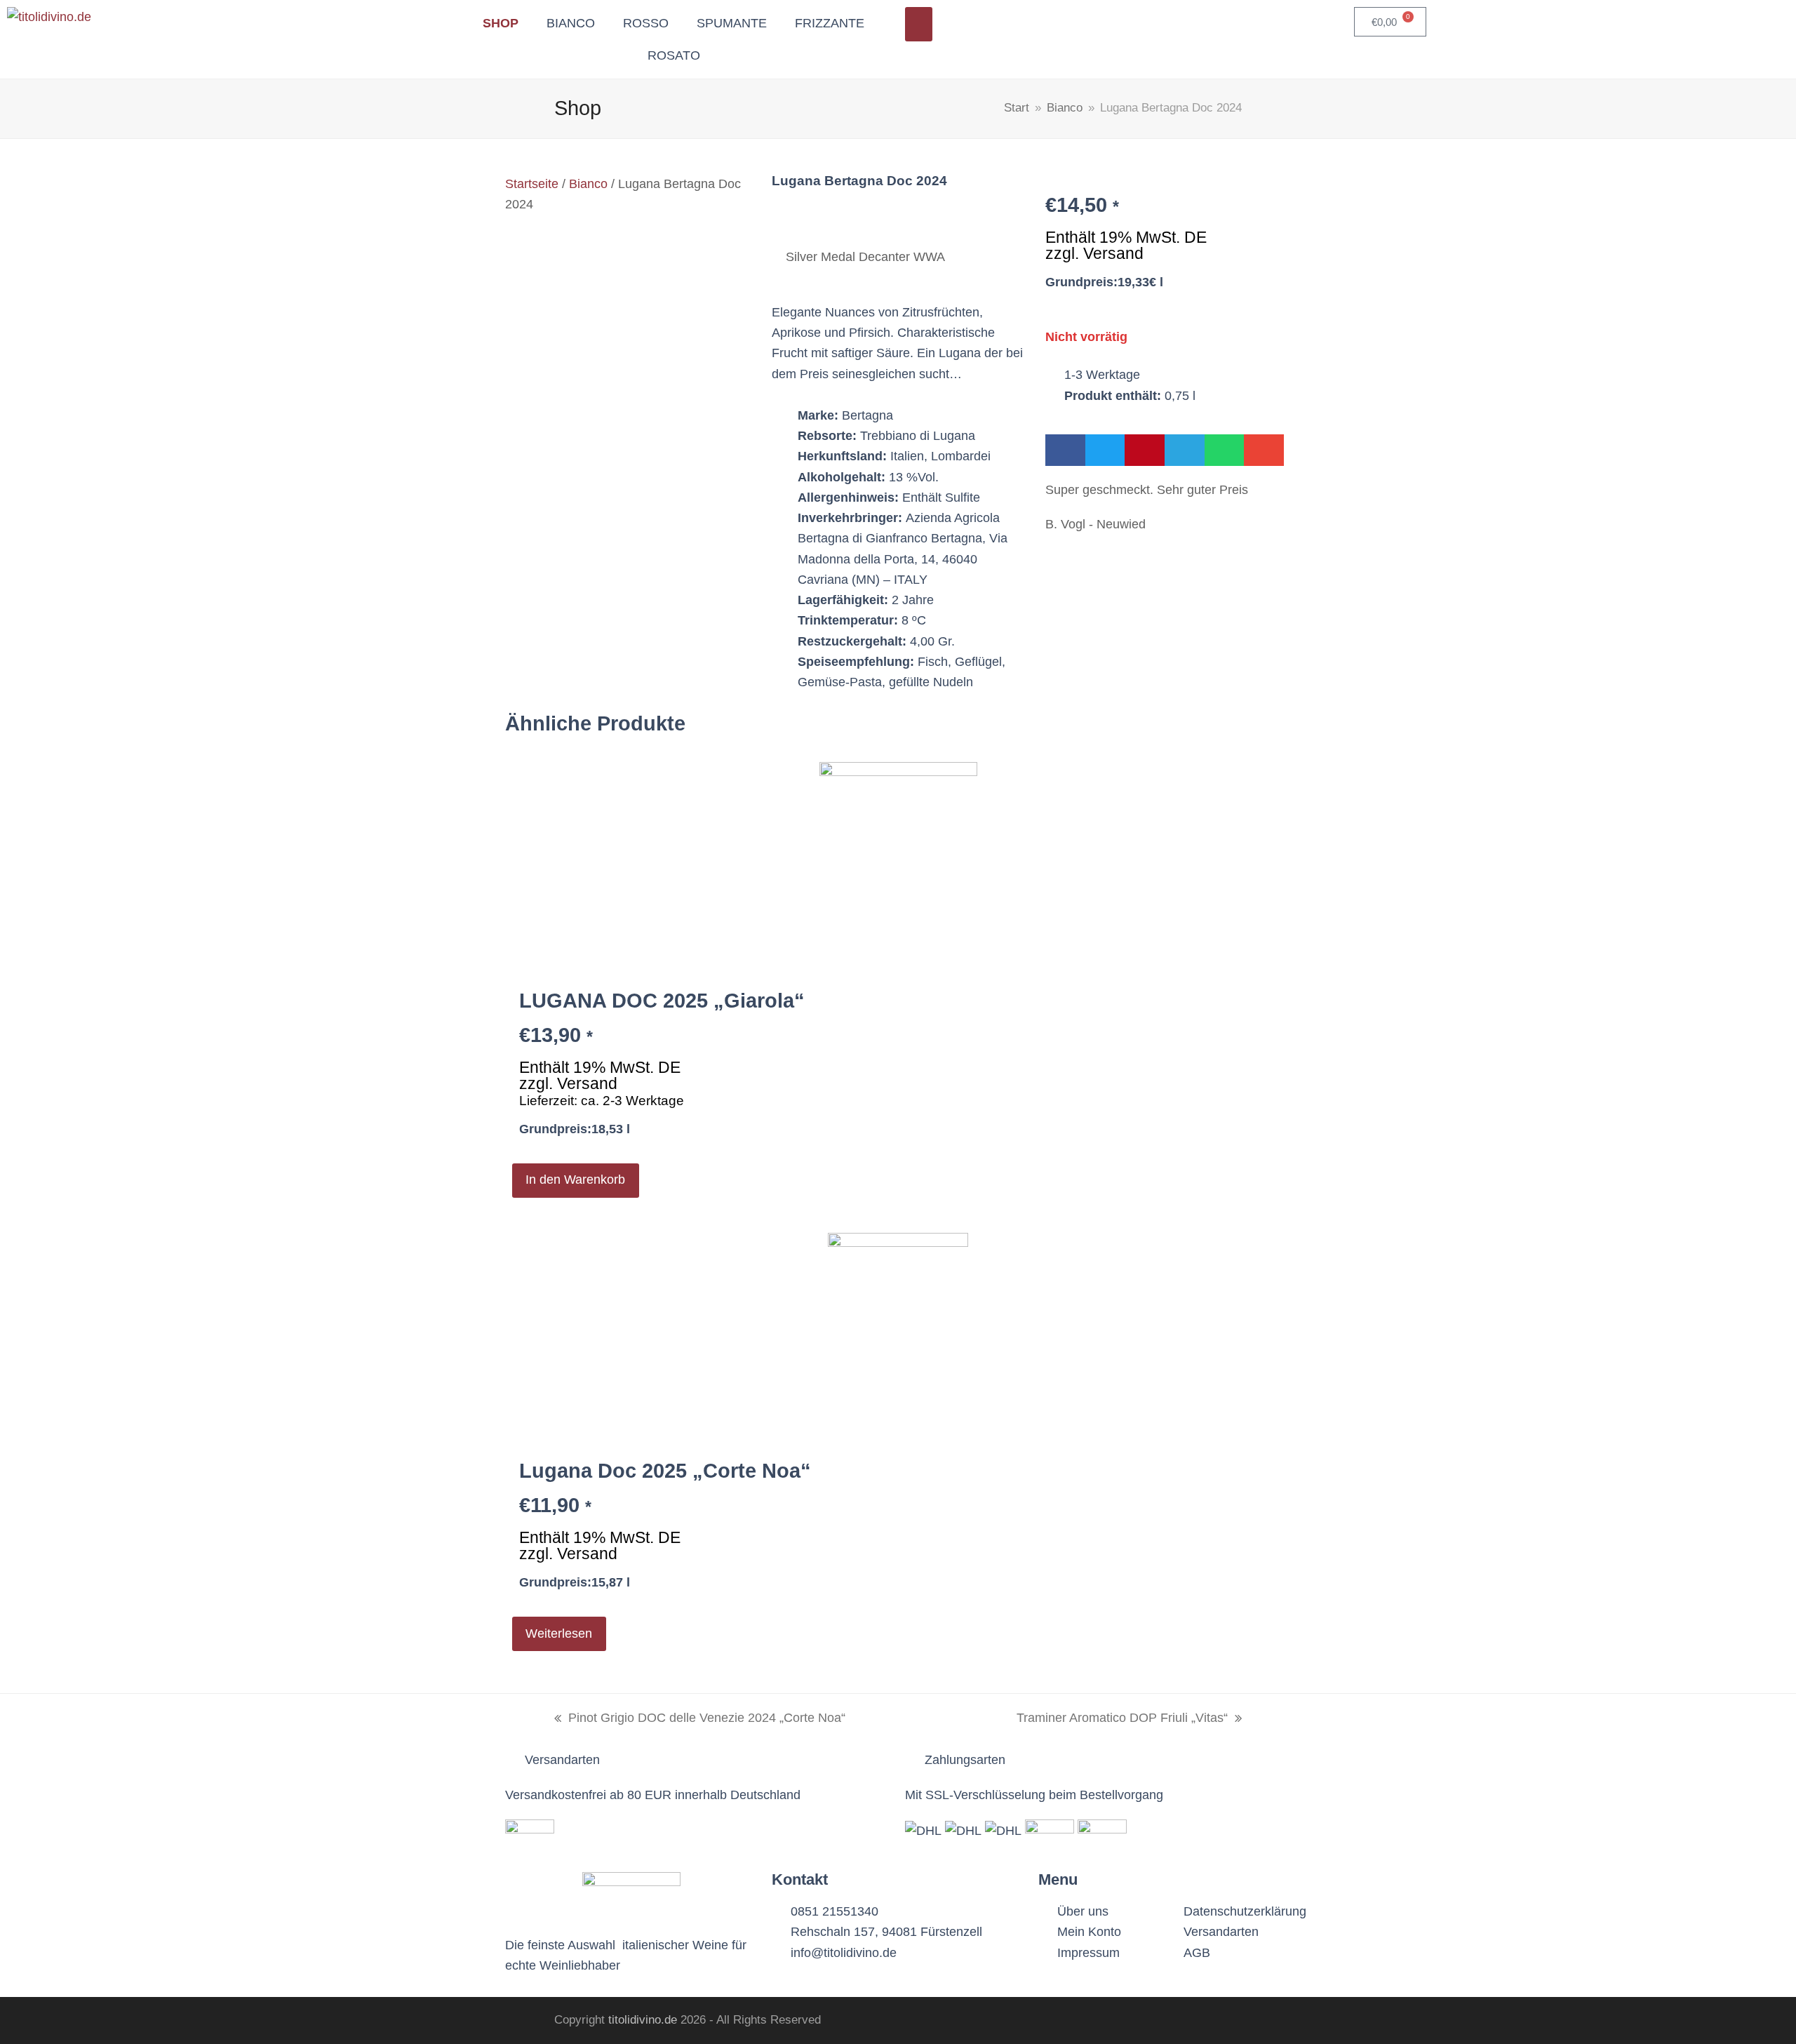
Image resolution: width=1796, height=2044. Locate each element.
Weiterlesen (559, 1634)
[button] (1065, 450)
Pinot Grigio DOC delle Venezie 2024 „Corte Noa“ (700, 1716)
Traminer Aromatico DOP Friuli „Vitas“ (1122, 1716)
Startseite (532, 184)
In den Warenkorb (575, 1180)
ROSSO (646, 23)
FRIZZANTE (830, 23)
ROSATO (674, 55)
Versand (1113, 253)
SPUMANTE (732, 23)
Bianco (588, 184)
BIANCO (571, 23)
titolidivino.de (643, 2020)
